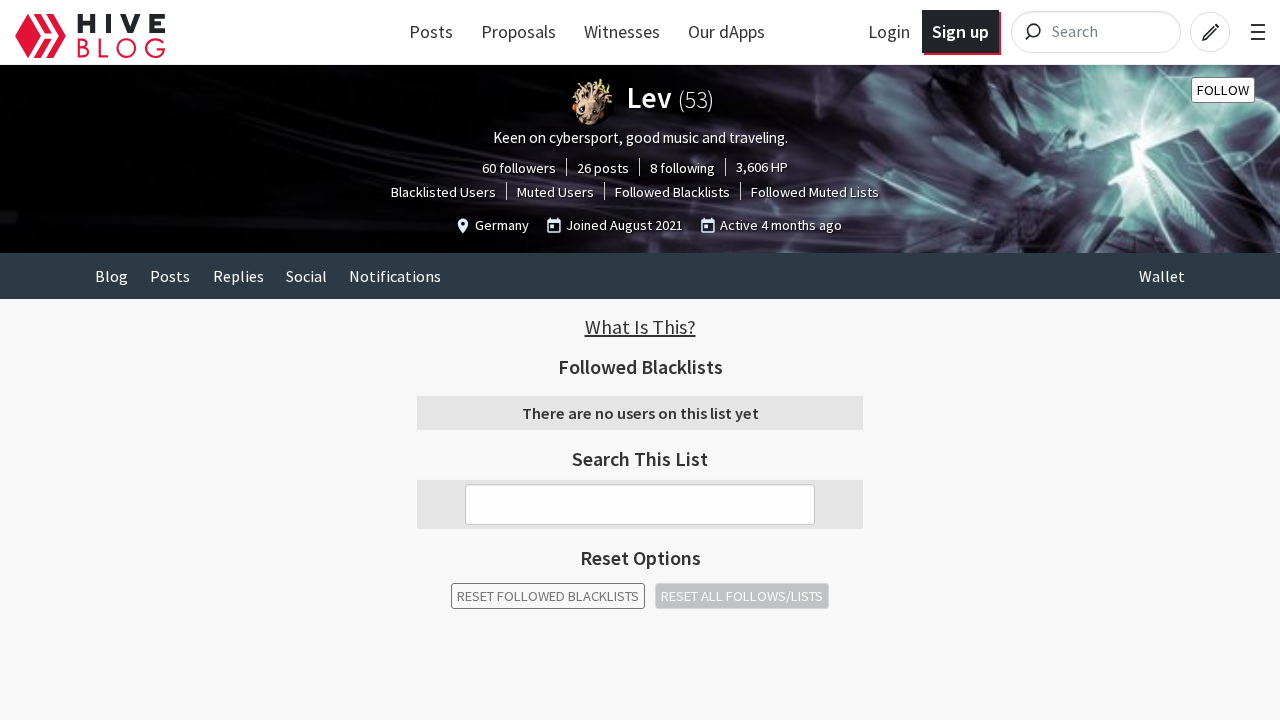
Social (306, 276)
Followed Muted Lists (815, 192)
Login (889, 31)
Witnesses (622, 31)
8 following (682, 168)
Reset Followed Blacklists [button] (548, 596)
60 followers (519, 168)
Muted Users (555, 192)
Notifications (395, 276)
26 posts (603, 168)
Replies (238, 276)
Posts (431, 31)
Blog (111, 276)
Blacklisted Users (443, 192)
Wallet (1162, 276)
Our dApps (726, 31)
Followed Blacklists (672, 192)
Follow (1223, 90)
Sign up (960, 31)
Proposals (518, 31)
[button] (640, 327)
